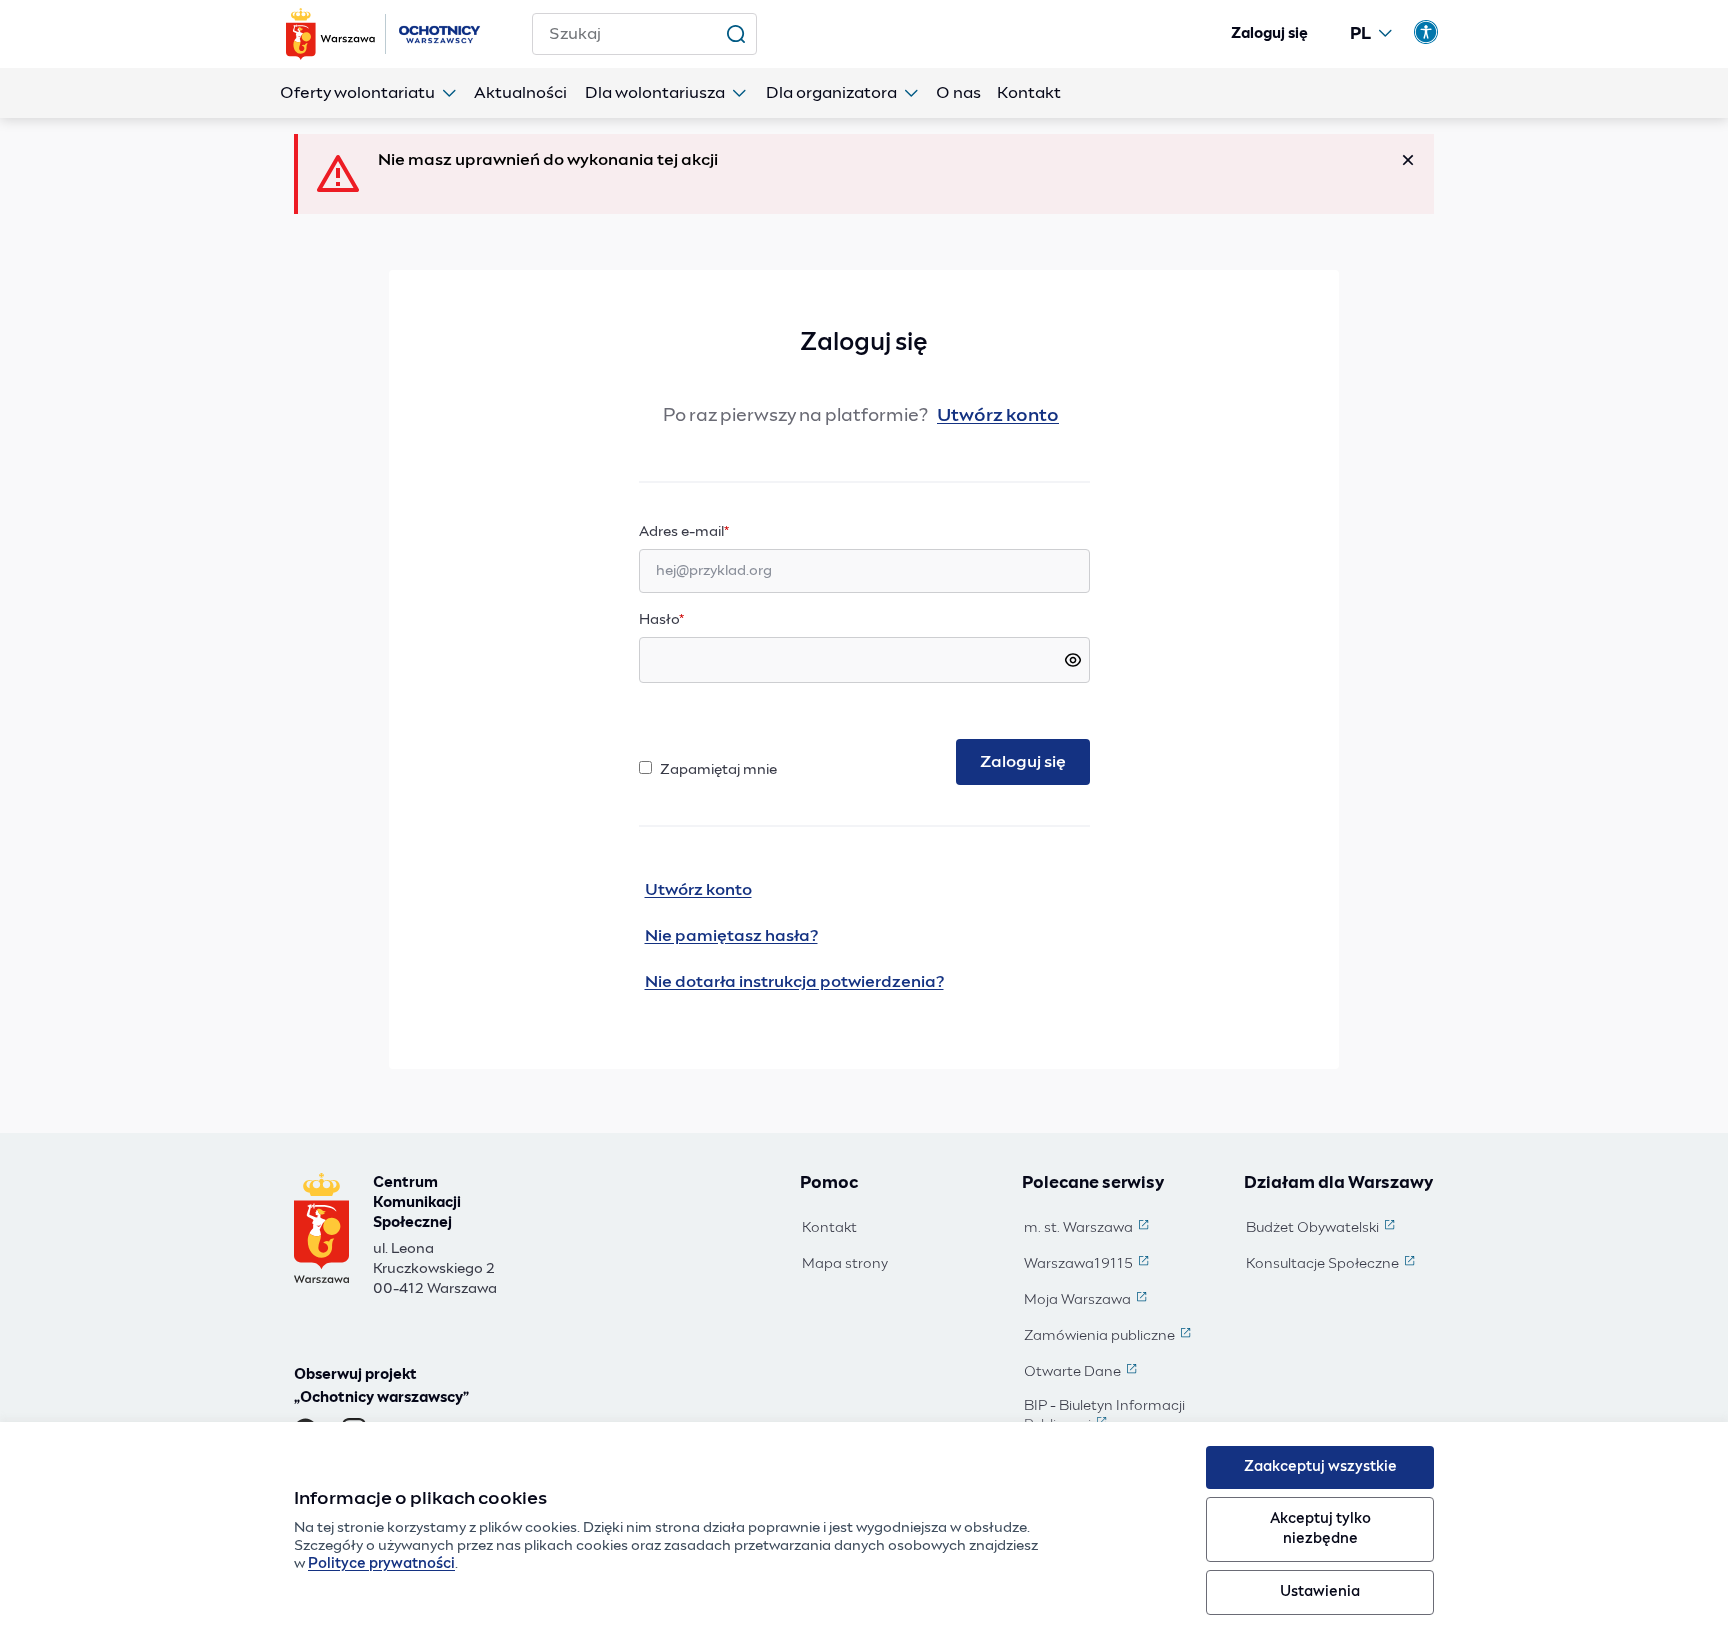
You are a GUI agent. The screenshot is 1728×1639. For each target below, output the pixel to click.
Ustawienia (1320, 1592)
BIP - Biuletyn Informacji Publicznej (1120, 1416)
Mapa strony (845, 1264)
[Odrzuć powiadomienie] (1408, 160)
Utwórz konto (998, 416)
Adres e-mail (723, 531)
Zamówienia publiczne (1109, 1337)
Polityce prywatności (381, 1564)
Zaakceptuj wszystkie (1320, 1467)
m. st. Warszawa (1088, 1229)
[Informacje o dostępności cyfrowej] (1426, 32)
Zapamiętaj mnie (718, 770)
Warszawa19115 (1088, 1265)
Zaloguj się (1269, 34)
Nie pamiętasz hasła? (731, 936)
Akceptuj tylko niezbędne (1320, 1528)
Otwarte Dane (1082, 1373)
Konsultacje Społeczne (1332, 1265)
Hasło (661, 620)
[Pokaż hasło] (1073, 660)
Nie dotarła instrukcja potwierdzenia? (794, 982)
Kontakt (829, 1228)
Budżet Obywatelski (1322, 1229)
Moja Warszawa (1087, 1301)
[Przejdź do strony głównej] (385, 34)
